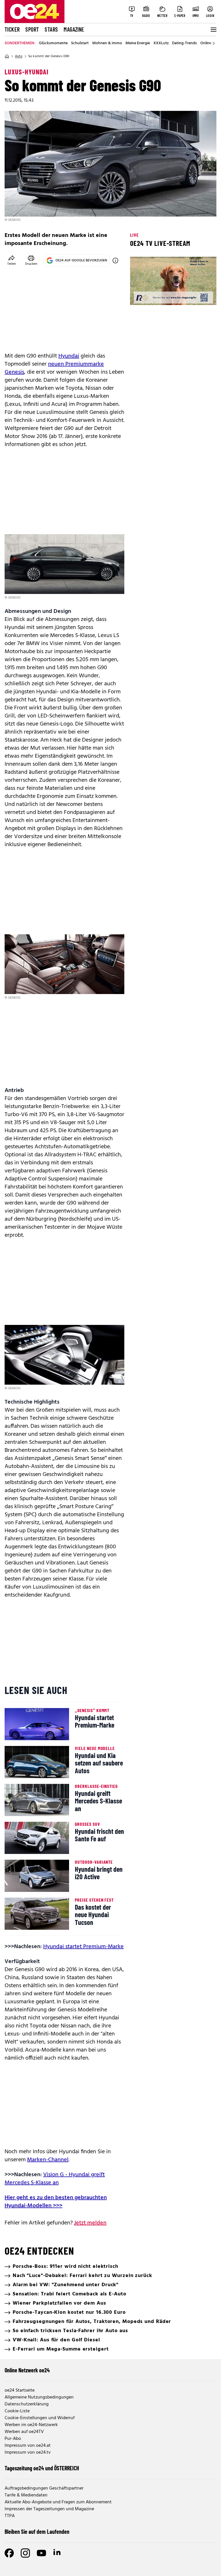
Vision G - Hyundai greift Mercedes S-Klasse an (55, 2179)
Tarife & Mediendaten (26, 2495)
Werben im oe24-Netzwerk (31, 2425)
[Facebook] (9, 2553)
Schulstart (80, 43)
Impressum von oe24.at (28, 2446)
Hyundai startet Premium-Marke (83, 1947)
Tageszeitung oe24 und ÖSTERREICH (42, 2468)
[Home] (7, 56)
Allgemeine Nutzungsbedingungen (39, 2397)
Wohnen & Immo (107, 43)
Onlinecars (209, 43)
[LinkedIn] (58, 2553)
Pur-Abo (13, 2439)
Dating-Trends (184, 43)
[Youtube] (41, 2553)
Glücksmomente (53, 43)
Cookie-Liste (17, 2411)
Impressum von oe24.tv (28, 2452)
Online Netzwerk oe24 (27, 2370)
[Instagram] (25, 2553)
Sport (32, 29)
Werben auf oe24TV (24, 2432)
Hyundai (69, 356)
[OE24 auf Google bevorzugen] (115, 261)
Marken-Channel (48, 2160)
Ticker (12, 29)
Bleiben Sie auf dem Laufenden (37, 2531)
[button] (139, 296)
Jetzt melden (90, 2223)
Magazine (74, 29)
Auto (19, 56)
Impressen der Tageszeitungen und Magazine (49, 2509)
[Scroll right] (214, 43)
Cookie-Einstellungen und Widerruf (40, 2418)
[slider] (158, 296)
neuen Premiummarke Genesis (54, 368)
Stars (51, 29)
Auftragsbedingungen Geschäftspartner (44, 2488)
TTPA (10, 2516)
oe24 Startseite (20, 2390)
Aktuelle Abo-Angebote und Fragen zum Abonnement (58, 2502)
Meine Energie (138, 43)
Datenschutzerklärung (27, 2404)
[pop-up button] (198, 296)
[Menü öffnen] (213, 30)
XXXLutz (161, 43)
